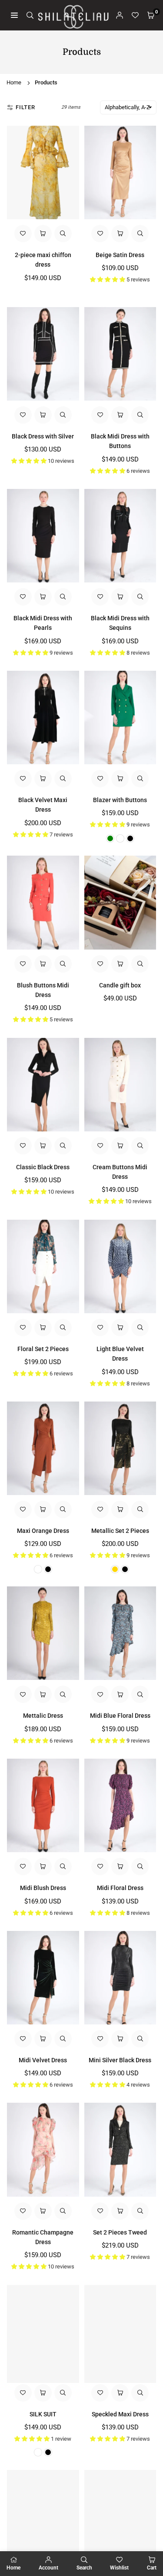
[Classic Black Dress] (43, 1085)
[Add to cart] (120, 964)
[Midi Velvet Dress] (43, 1978)
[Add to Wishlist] (23, 234)
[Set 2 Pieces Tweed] (120, 2149)
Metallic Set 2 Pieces (120, 1531)
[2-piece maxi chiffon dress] (43, 172)
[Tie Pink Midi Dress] (43, 2517)
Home (14, 82)
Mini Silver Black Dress (120, 2060)
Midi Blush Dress (43, 1888)
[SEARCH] (30, 15)
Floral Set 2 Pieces (43, 1349)
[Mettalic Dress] (43, 1633)
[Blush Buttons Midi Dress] (43, 902)
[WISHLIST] (135, 15)
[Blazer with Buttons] (120, 718)
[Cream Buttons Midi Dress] (120, 1085)
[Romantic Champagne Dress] (43, 2149)
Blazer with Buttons (120, 800)
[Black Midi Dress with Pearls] (43, 536)
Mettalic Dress (43, 1716)
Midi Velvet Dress (43, 2060)
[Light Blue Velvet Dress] (120, 1266)
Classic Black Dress (43, 1167)
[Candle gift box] (120, 902)
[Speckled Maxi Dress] (120, 2332)
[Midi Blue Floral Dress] (120, 1633)
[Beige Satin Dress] (120, 172)
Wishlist (119, 2568)
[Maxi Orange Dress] (43, 1448)
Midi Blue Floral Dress (120, 1716)
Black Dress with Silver (43, 436)
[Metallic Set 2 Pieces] (120, 1448)
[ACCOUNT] (120, 15)
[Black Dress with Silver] (43, 354)
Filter (25, 107)
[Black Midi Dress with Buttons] (120, 354)
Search (84, 2568)
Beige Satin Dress (120, 255)
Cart (152, 2568)
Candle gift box (120, 985)
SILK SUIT (43, 2414)
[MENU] (14, 15)
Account (48, 2568)
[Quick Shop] (43, 234)
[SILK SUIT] (43, 2332)
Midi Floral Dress (120, 1888)
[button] (151, 15)
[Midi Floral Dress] (120, 1805)
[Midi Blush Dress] (43, 1805)
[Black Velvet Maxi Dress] (43, 718)
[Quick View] (63, 234)
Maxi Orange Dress (43, 1531)
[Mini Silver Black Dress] (120, 1978)
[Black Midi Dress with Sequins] (120, 536)
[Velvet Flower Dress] (120, 2517)
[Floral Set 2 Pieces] (43, 1266)
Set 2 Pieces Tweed (120, 2232)
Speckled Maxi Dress (120, 2414)
